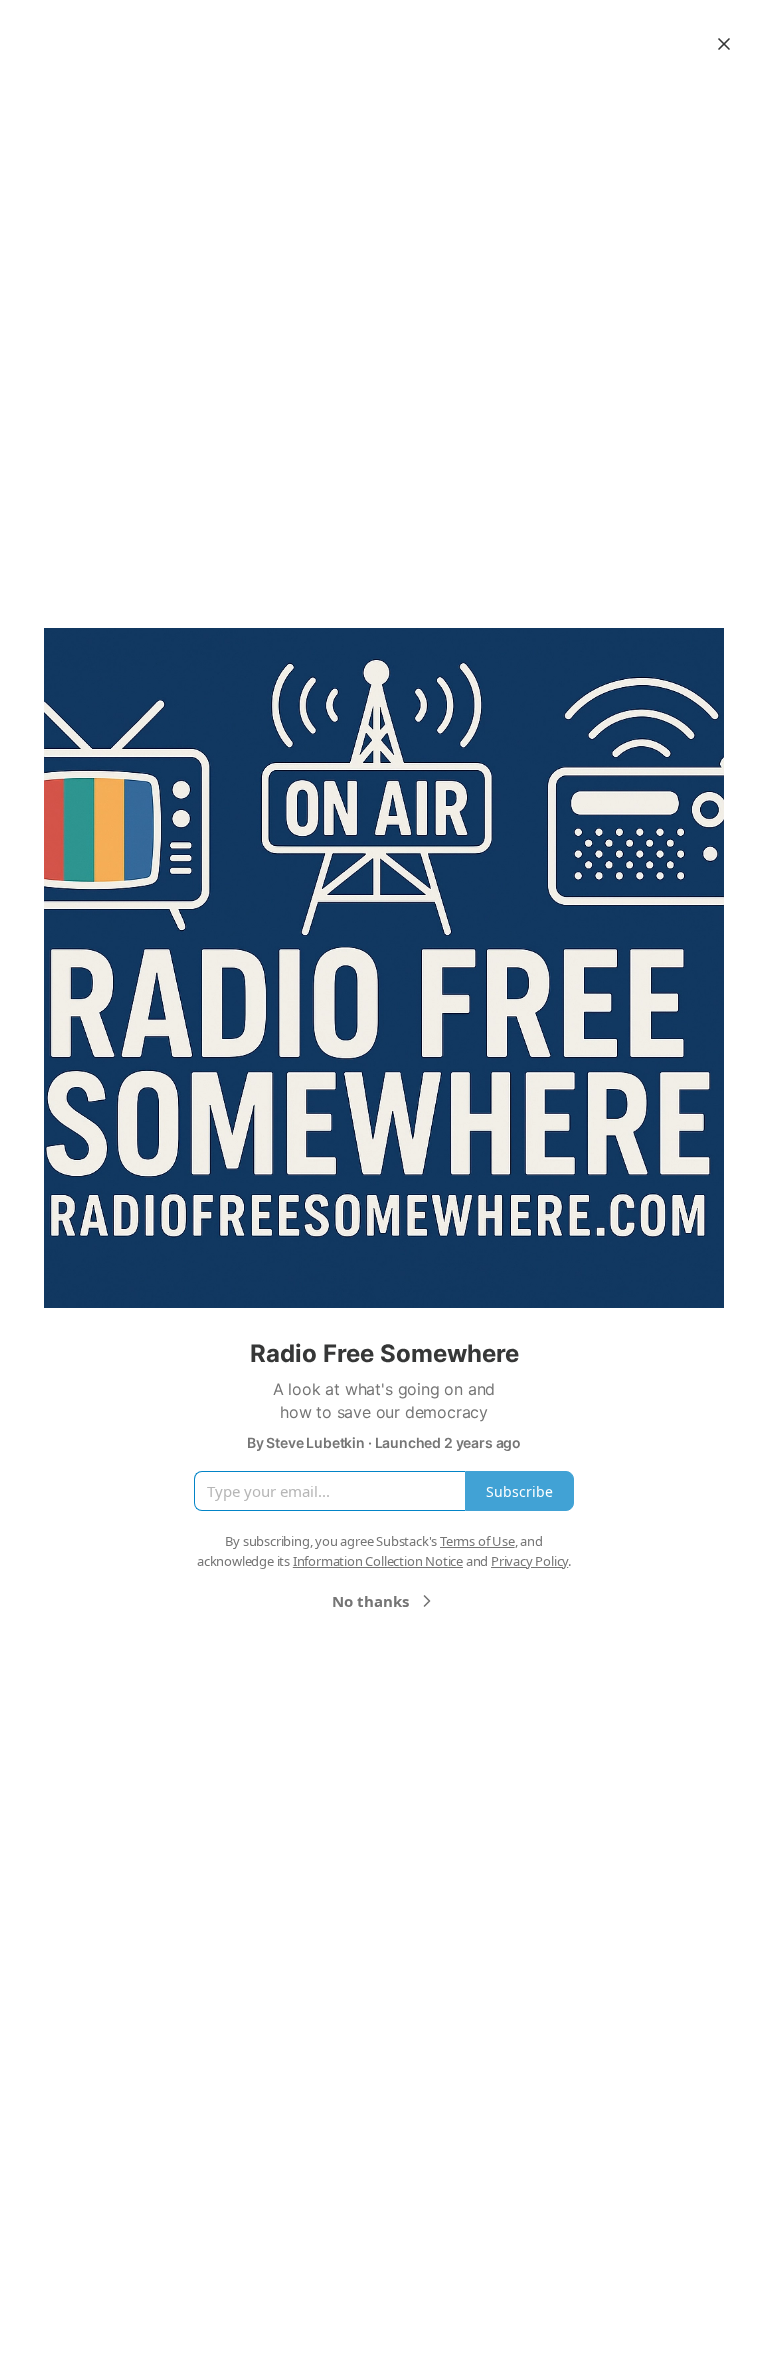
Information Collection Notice (378, 1561)
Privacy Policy (529, 1561)
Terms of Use (477, 1541)
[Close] (724, 44)
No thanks (370, 1601)
